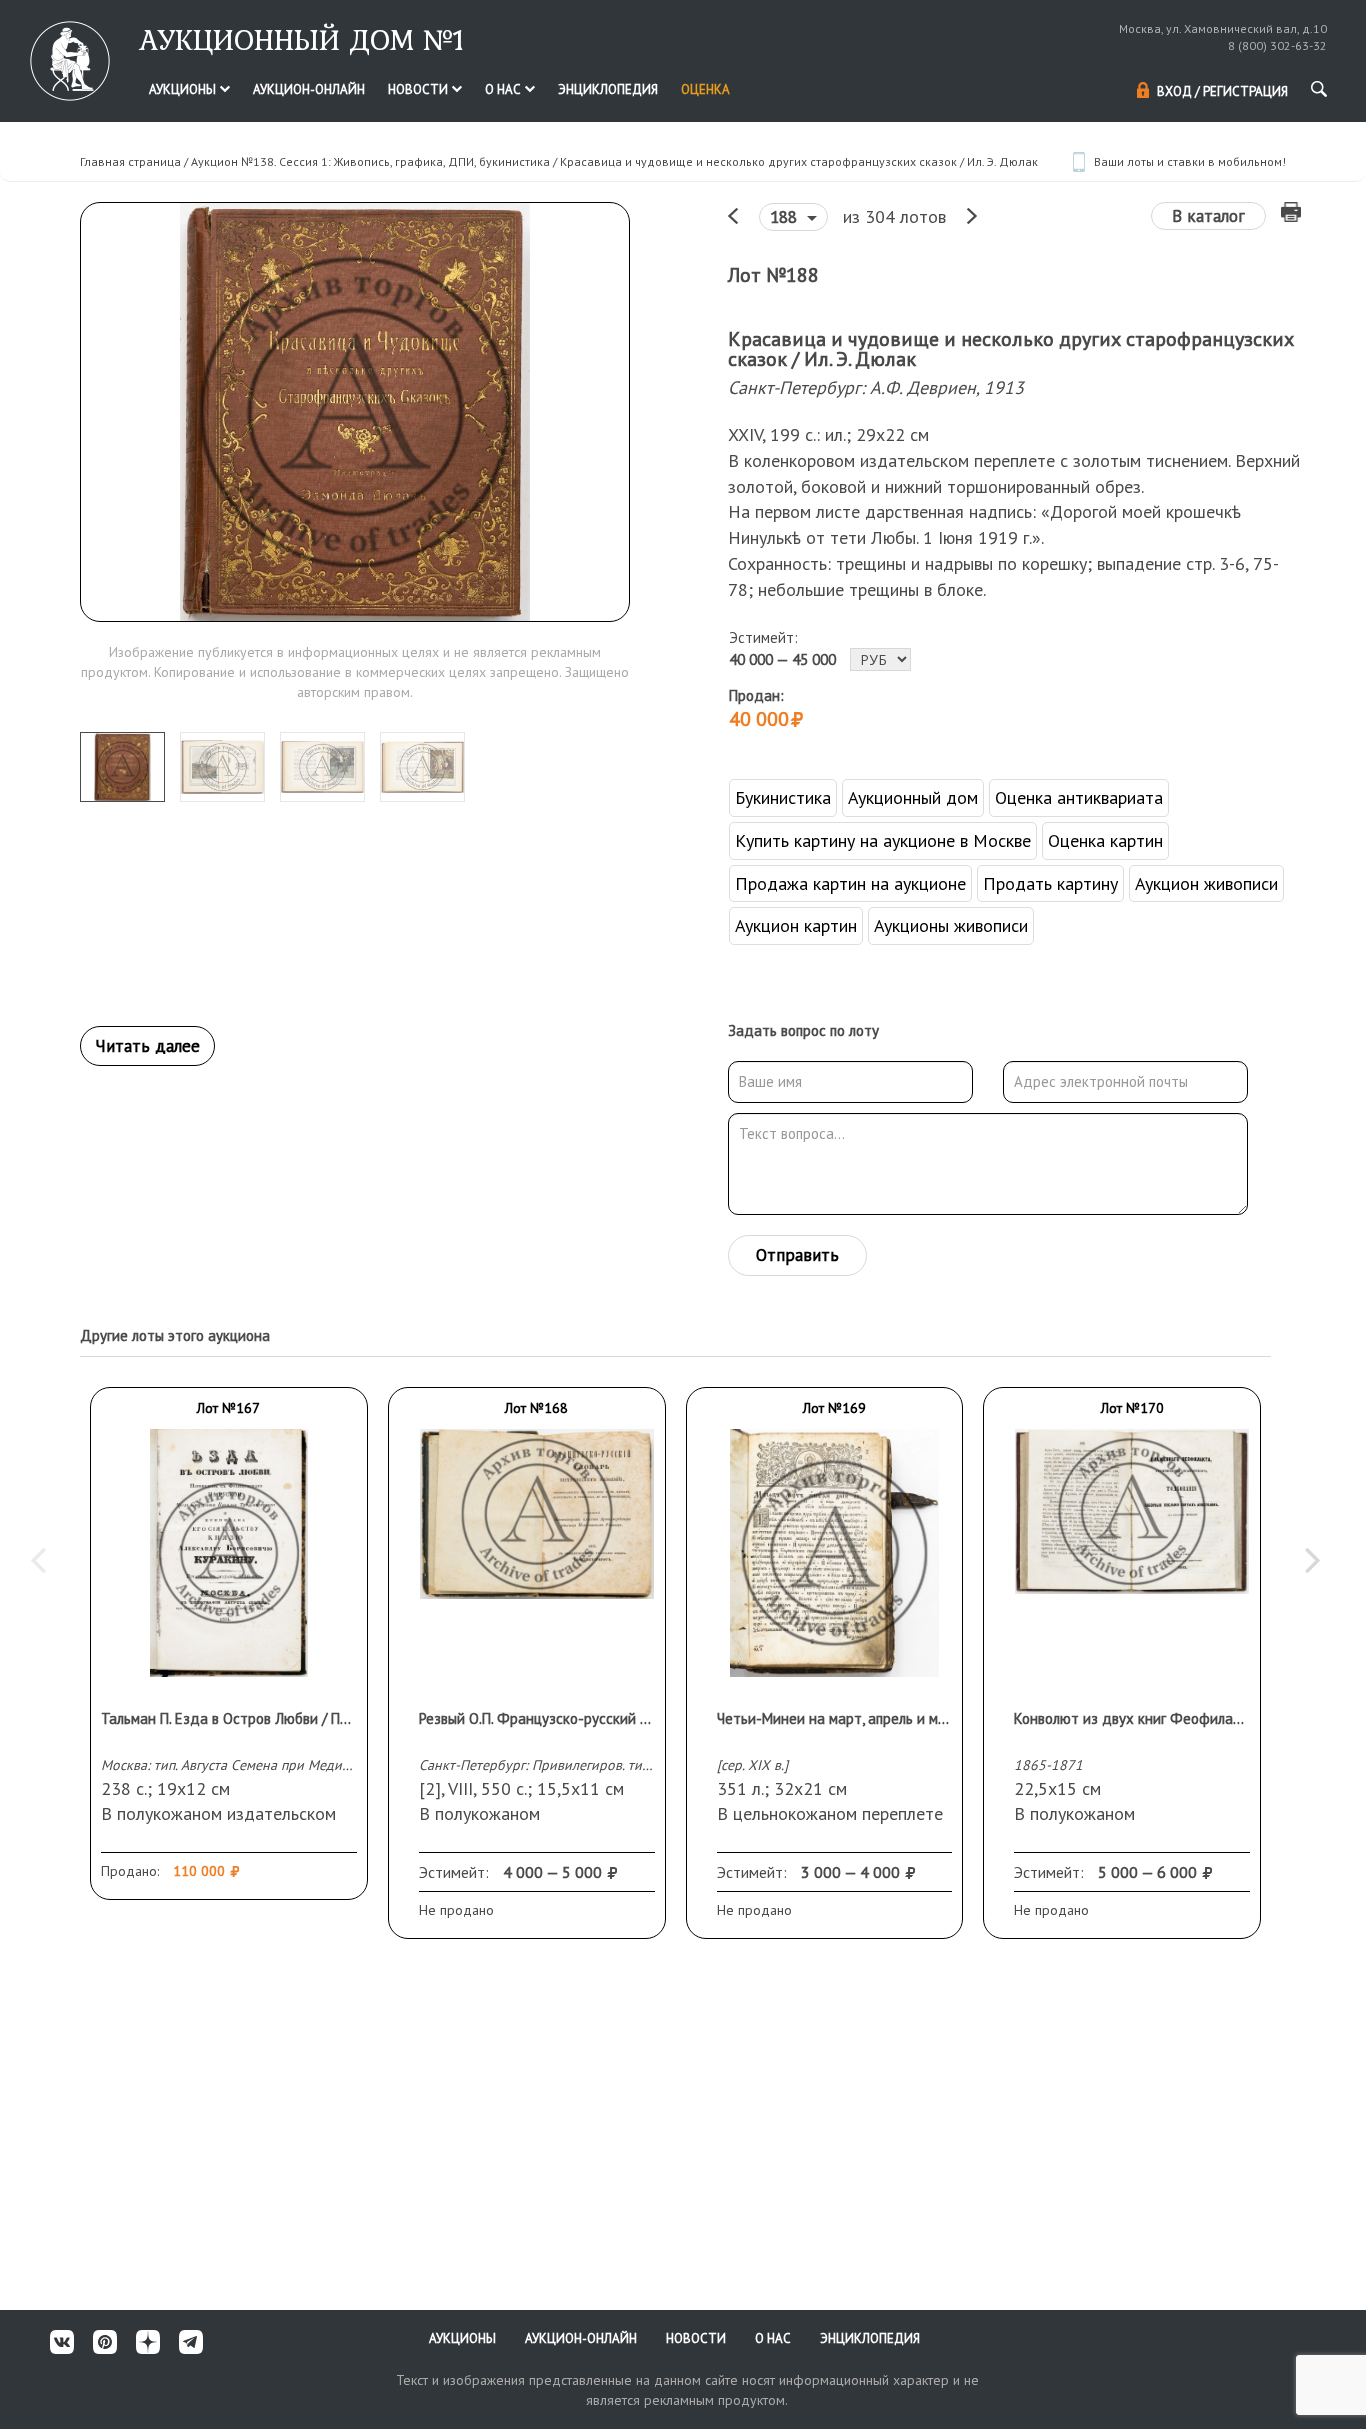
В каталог (1208, 216)
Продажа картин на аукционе (850, 883)
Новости (419, 89)
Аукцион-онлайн (309, 89)
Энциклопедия (608, 89)
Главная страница (130, 161)
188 (786, 217)
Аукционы (184, 89)
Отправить (797, 1255)
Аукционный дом (913, 797)
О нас (504, 89)
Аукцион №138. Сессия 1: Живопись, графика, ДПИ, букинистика (370, 161)
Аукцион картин (796, 925)
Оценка (705, 89)
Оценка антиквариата (1079, 797)
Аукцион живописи (1206, 883)
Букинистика (783, 797)
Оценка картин (1105, 840)
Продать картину (1050, 883)
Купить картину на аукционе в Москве (883, 840)
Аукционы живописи (951, 925)
